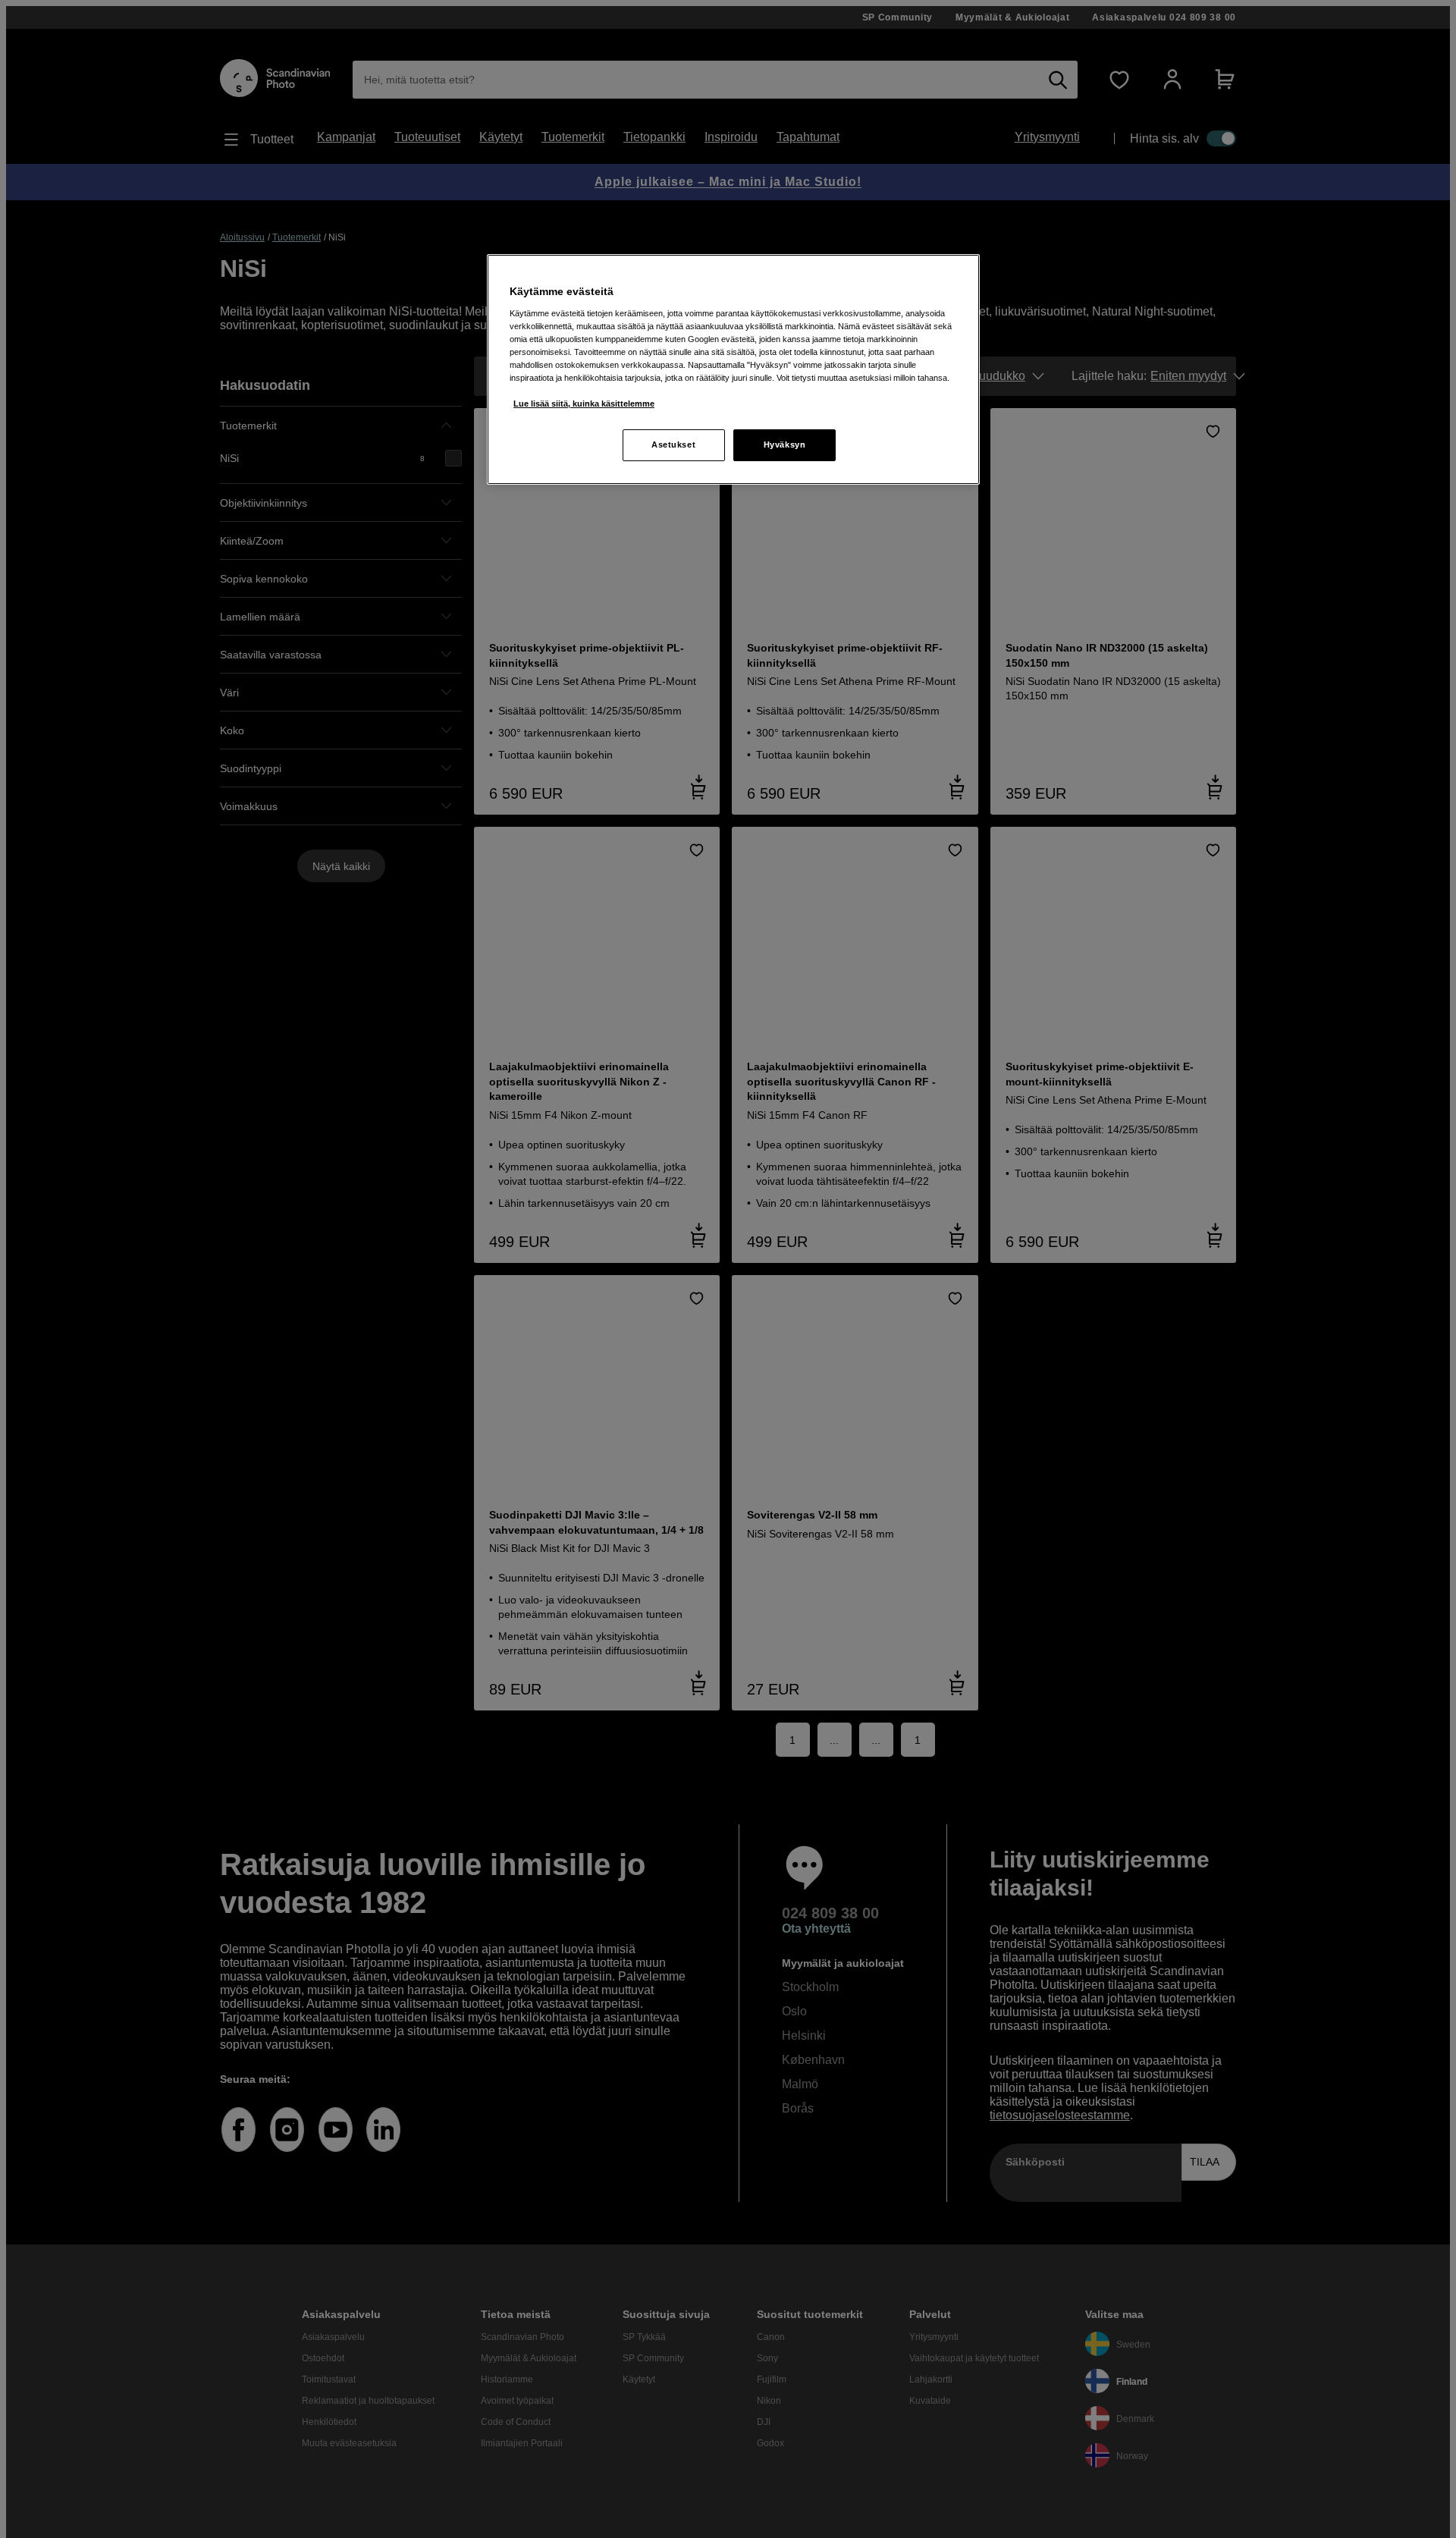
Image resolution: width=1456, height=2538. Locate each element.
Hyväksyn (785, 444)
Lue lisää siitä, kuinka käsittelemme (584, 404)
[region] (733, 369)
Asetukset (673, 444)
